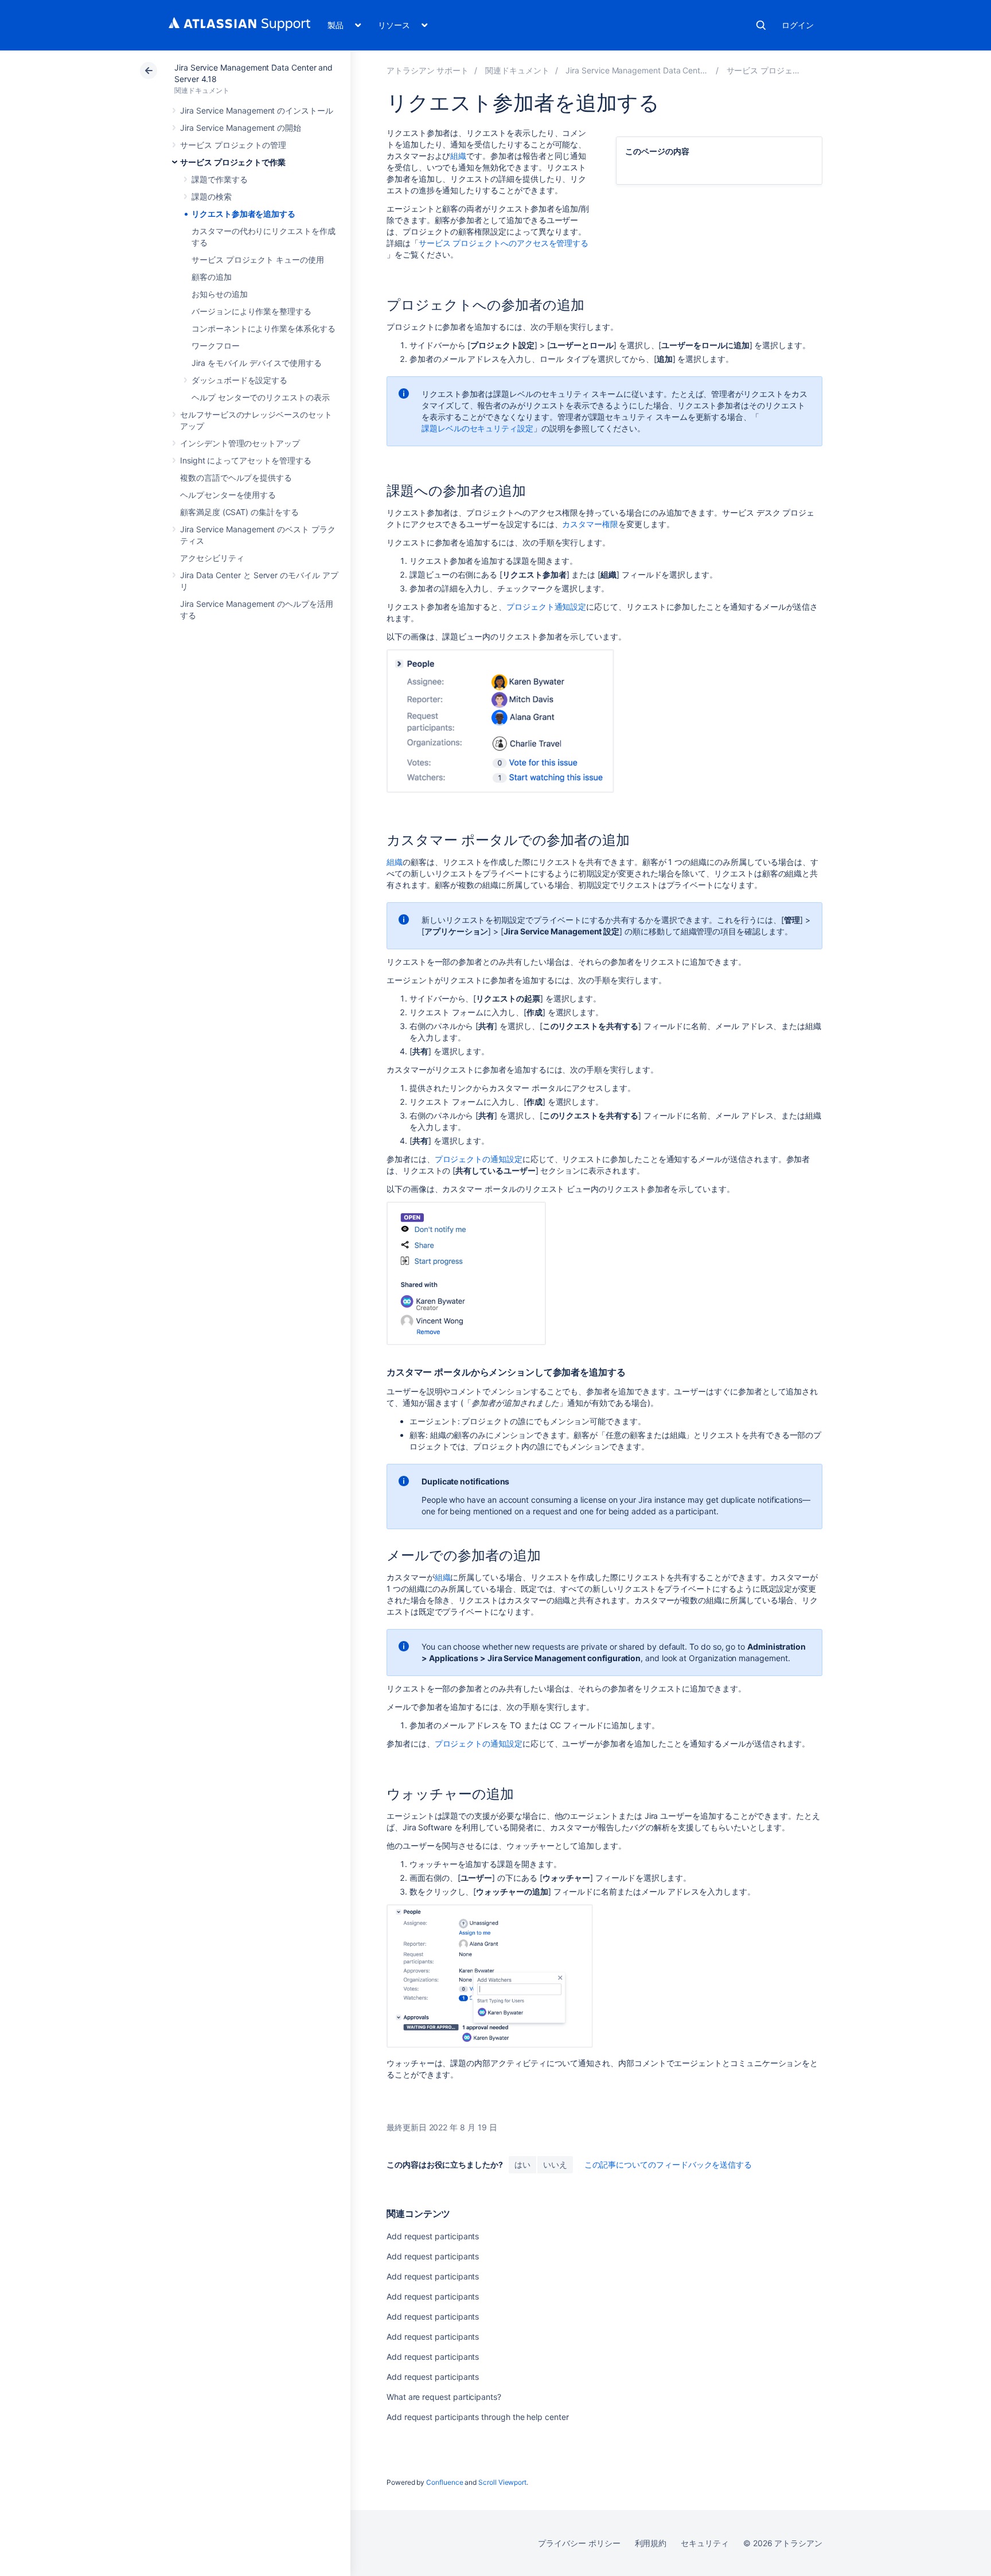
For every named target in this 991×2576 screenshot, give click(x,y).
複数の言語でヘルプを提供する (236, 478)
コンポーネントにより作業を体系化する (264, 328)
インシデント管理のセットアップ (240, 443)
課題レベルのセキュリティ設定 (477, 428)
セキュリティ (705, 2543)
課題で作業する (220, 179)
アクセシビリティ (212, 558)
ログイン (798, 25)
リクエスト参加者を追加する (243, 214)
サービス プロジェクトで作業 (233, 162)
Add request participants (433, 2236)
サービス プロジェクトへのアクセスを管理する (504, 243)
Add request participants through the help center (478, 2417)
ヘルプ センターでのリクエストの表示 (261, 397)
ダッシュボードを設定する (239, 380)
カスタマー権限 (590, 524)
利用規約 (651, 2543)
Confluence (444, 2482)
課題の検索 (212, 196)
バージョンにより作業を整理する (251, 311)
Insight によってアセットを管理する (246, 460)
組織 (458, 156)
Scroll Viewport (502, 2482)
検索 (761, 25)
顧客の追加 (212, 277)
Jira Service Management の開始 (241, 128)
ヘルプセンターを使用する (228, 495)
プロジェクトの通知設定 (479, 1159)
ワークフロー (216, 346)
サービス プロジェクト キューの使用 (258, 260)
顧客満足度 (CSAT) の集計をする (239, 512)
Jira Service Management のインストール (257, 110)
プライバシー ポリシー (579, 2543)
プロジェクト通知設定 (546, 607)
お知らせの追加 (220, 294)
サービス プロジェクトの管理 (233, 145)
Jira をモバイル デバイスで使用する (257, 363)
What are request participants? (444, 2397)
